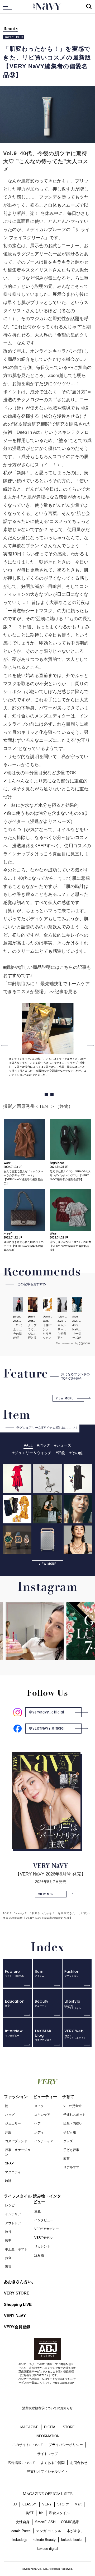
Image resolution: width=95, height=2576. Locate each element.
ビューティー (45, 2097)
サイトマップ (47, 2454)
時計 (8, 2181)
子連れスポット (74, 2115)
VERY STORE (17, 2293)
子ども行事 (71, 2150)
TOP (6, 1913)
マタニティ (13, 2172)
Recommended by (67, 1343)
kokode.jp (20, 2540)
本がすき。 (75, 2531)
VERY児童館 (72, 2106)
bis (41, 2513)
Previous (4, 1045)
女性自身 (23, 2522)
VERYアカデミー (47, 2229)
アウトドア (13, 2223)
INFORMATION (47, 2436)
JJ (15, 2504)
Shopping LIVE (18, 2304)
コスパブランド (16, 2141)
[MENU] (7, 7)
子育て (68, 2097)
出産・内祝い (73, 2123)
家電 (8, 2267)
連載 (37, 2211)
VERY (47, 2504)
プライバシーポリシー (66, 2445)
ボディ (39, 2132)
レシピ (10, 2205)
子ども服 (70, 2132)
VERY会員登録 (17, 2327)
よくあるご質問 (53, 2463)
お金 (8, 2258)
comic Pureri (21, 2531)
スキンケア (42, 2115)
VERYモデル (43, 2238)
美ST (30, 2513)
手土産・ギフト (16, 2249)
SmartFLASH (45, 2522)
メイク (39, 2106)
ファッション (16, 2097)
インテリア (13, 2214)
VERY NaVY (15, 2315)
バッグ (10, 2115)
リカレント (42, 2246)
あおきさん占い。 (20, 2282)
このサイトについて (28, 2445)
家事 (8, 2241)
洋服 (8, 2132)
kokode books (72, 2540)
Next (91, 1045)
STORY (63, 2504)
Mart (78, 2504)
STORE (69, 2427)
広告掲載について (21, 2463)
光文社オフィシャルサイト (47, 2471)
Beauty (11, 29)
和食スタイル (59, 2513)
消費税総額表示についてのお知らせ (47, 2408)
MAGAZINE (29, 2427)
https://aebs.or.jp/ (63, 2383)
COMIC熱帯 (70, 2522)
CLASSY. (30, 2504)
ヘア (37, 2123)
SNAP (9, 2163)
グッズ (68, 2141)
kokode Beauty (44, 2540)
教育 (66, 2159)
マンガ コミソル (49, 2531)
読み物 (39, 2255)
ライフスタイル (18, 2196)
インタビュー (44, 2220)
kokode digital (47, 2549)
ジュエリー (13, 2123)
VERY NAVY (48, 7)
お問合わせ (79, 2463)
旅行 (8, 2232)
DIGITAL (51, 2427)
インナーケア (44, 2141)
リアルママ (71, 2167)
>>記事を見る (63, 992)
